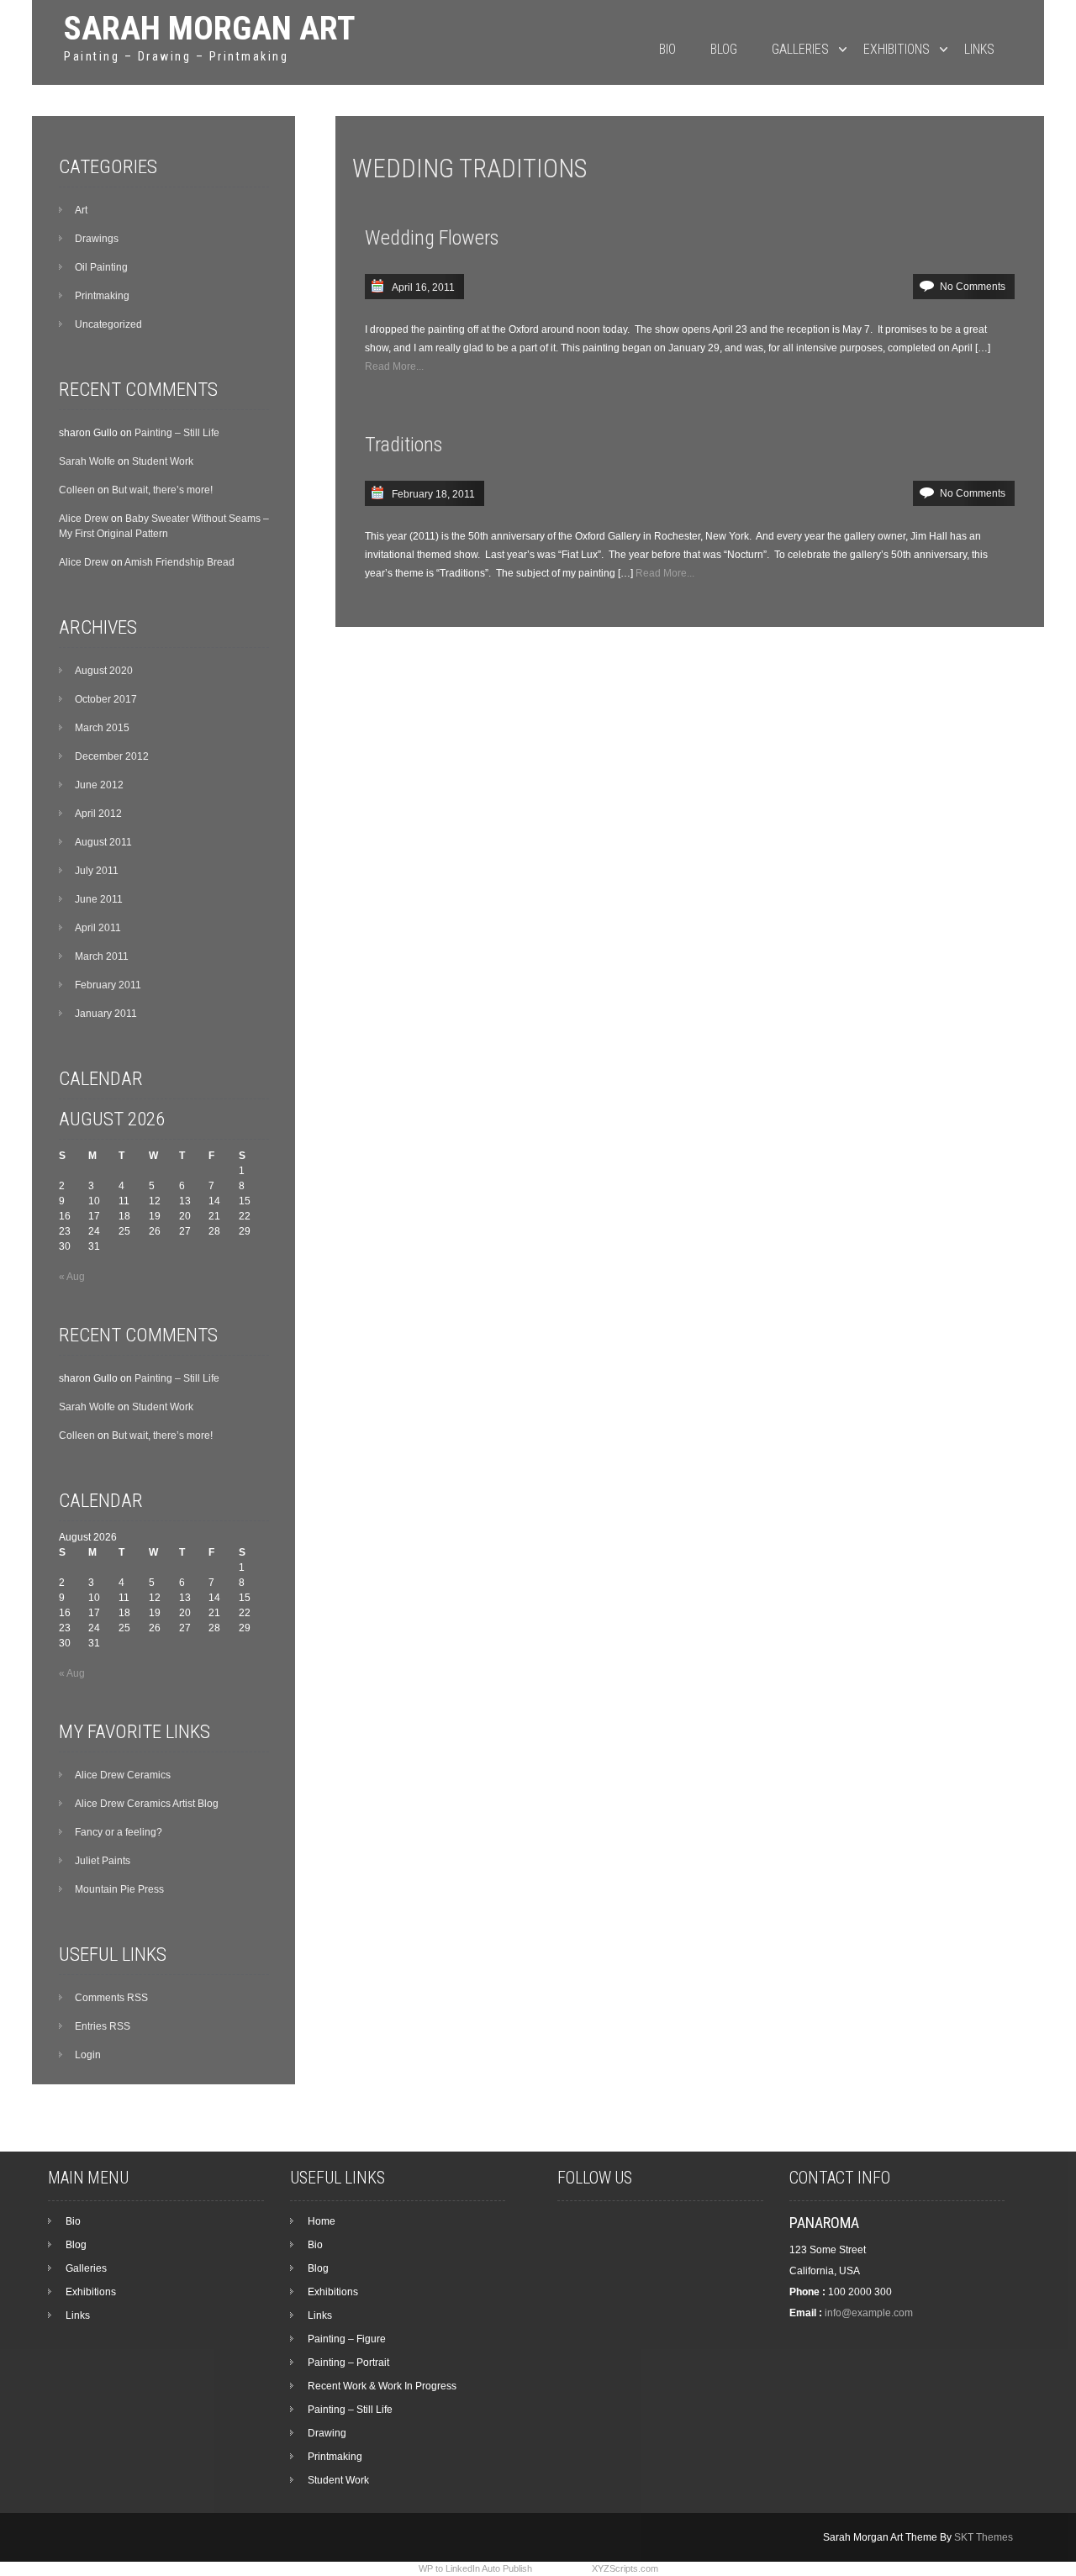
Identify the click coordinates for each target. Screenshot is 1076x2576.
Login (88, 2055)
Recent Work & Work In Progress (382, 2386)
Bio (667, 49)
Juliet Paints (103, 1861)
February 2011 (108, 985)
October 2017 (106, 699)
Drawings (97, 239)
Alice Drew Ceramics (123, 1775)
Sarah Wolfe (87, 461)
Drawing (327, 2433)
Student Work (163, 461)
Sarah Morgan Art (209, 28)
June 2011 (99, 899)
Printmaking (102, 296)
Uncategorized (108, 324)
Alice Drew (84, 519)
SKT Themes (984, 2537)
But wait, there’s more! (162, 490)
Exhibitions (897, 49)
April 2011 (98, 928)
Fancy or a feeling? (119, 1832)
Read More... (394, 366)
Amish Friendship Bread (179, 562)
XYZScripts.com (625, 2568)
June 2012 (99, 785)
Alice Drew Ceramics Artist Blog (147, 1804)
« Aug (72, 1277)
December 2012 (112, 756)
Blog (724, 49)
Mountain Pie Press (119, 1889)
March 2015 (102, 728)
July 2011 (97, 871)
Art (81, 210)
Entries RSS (103, 2026)
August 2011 (103, 842)
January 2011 (106, 1014)
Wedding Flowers (432, 238)
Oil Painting (101, 267)
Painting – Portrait (348, 2363)
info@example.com (869, 2313)
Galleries (800, 49)
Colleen (77, 490)
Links (979, 49)
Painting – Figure (347, 2339)
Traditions (403, 445)
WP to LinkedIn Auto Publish (475, 2568)
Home (322, 2221)
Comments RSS (111, 1998)
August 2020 (104, 671)
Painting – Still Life (177, 433)
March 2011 (102, 956)
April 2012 (98, 814)
